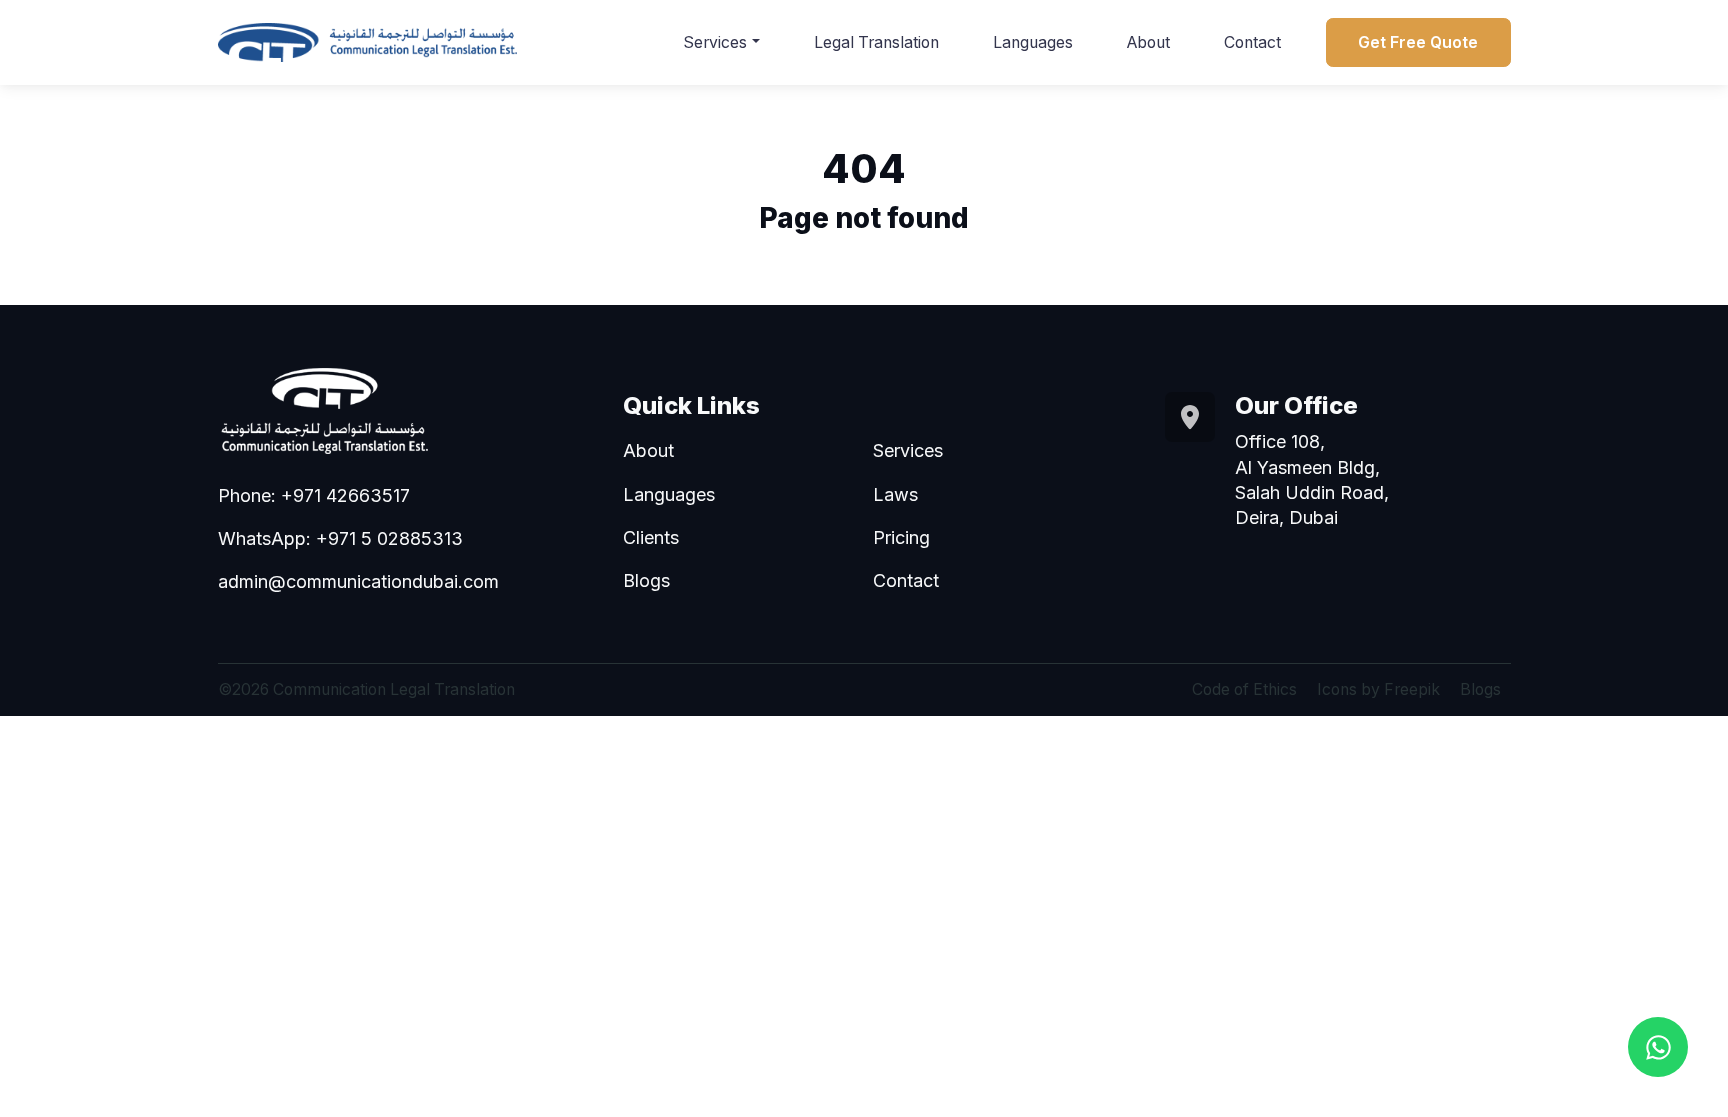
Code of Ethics (1244, 689)
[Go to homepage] (368, 42)
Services (715, 42)
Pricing (901, 537)
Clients (651, 537)
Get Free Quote (1418, 42)
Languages (1033, 42)
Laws (895, 494)
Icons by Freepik (1378, 689)
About (1148, 42)
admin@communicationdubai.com (358, 581)
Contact (1252, 42)
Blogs (646, 580)
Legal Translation (876, 42)
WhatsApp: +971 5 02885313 (340, 538)
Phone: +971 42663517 (314, 495)
